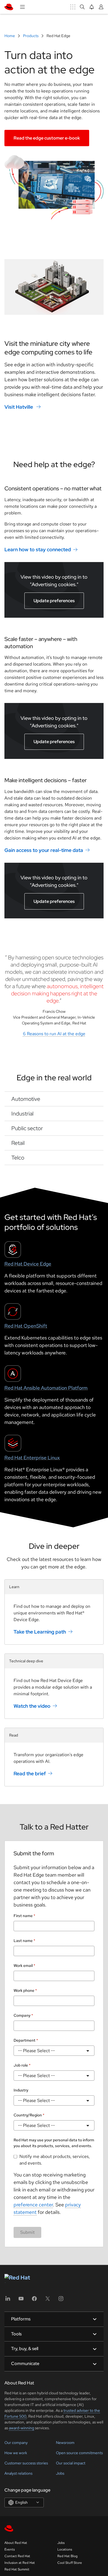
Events (10, 2549)
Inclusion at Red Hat (20, 2563)
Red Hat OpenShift (26, 1326)
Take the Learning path (40, 1632)
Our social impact (71, 2463)
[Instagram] (61, 2300)
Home (10, 36)
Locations (65, 2549)
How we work (16, 2453)
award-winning (21, 2428)
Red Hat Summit (17, 2569)
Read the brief (30, 1773)
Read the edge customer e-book (47, 138)
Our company (16, 2443)
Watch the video (32, 1706)
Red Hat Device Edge (28, 1264)
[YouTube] (21, 2300)
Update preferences (54, 601)
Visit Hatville (19, 407)
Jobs (60, 2473)
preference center (33, 2205)
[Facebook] (34, 2300)
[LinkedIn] (8, 2300)
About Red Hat (16, 2543)
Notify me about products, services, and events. (55, 2160)
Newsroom (65, 2443)
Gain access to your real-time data (44, 850)
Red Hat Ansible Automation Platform (46, 1388)
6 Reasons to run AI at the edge (54, 1034)
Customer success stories (26, 2463)
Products (31, 36)
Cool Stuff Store (70, 2563)
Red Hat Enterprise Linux (32, 1458)
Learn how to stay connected (38, 549)
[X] (48, 2300)
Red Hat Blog (67, 2556)
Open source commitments (79, 2453)
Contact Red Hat (17, 2556)
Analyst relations (18, 2473)
